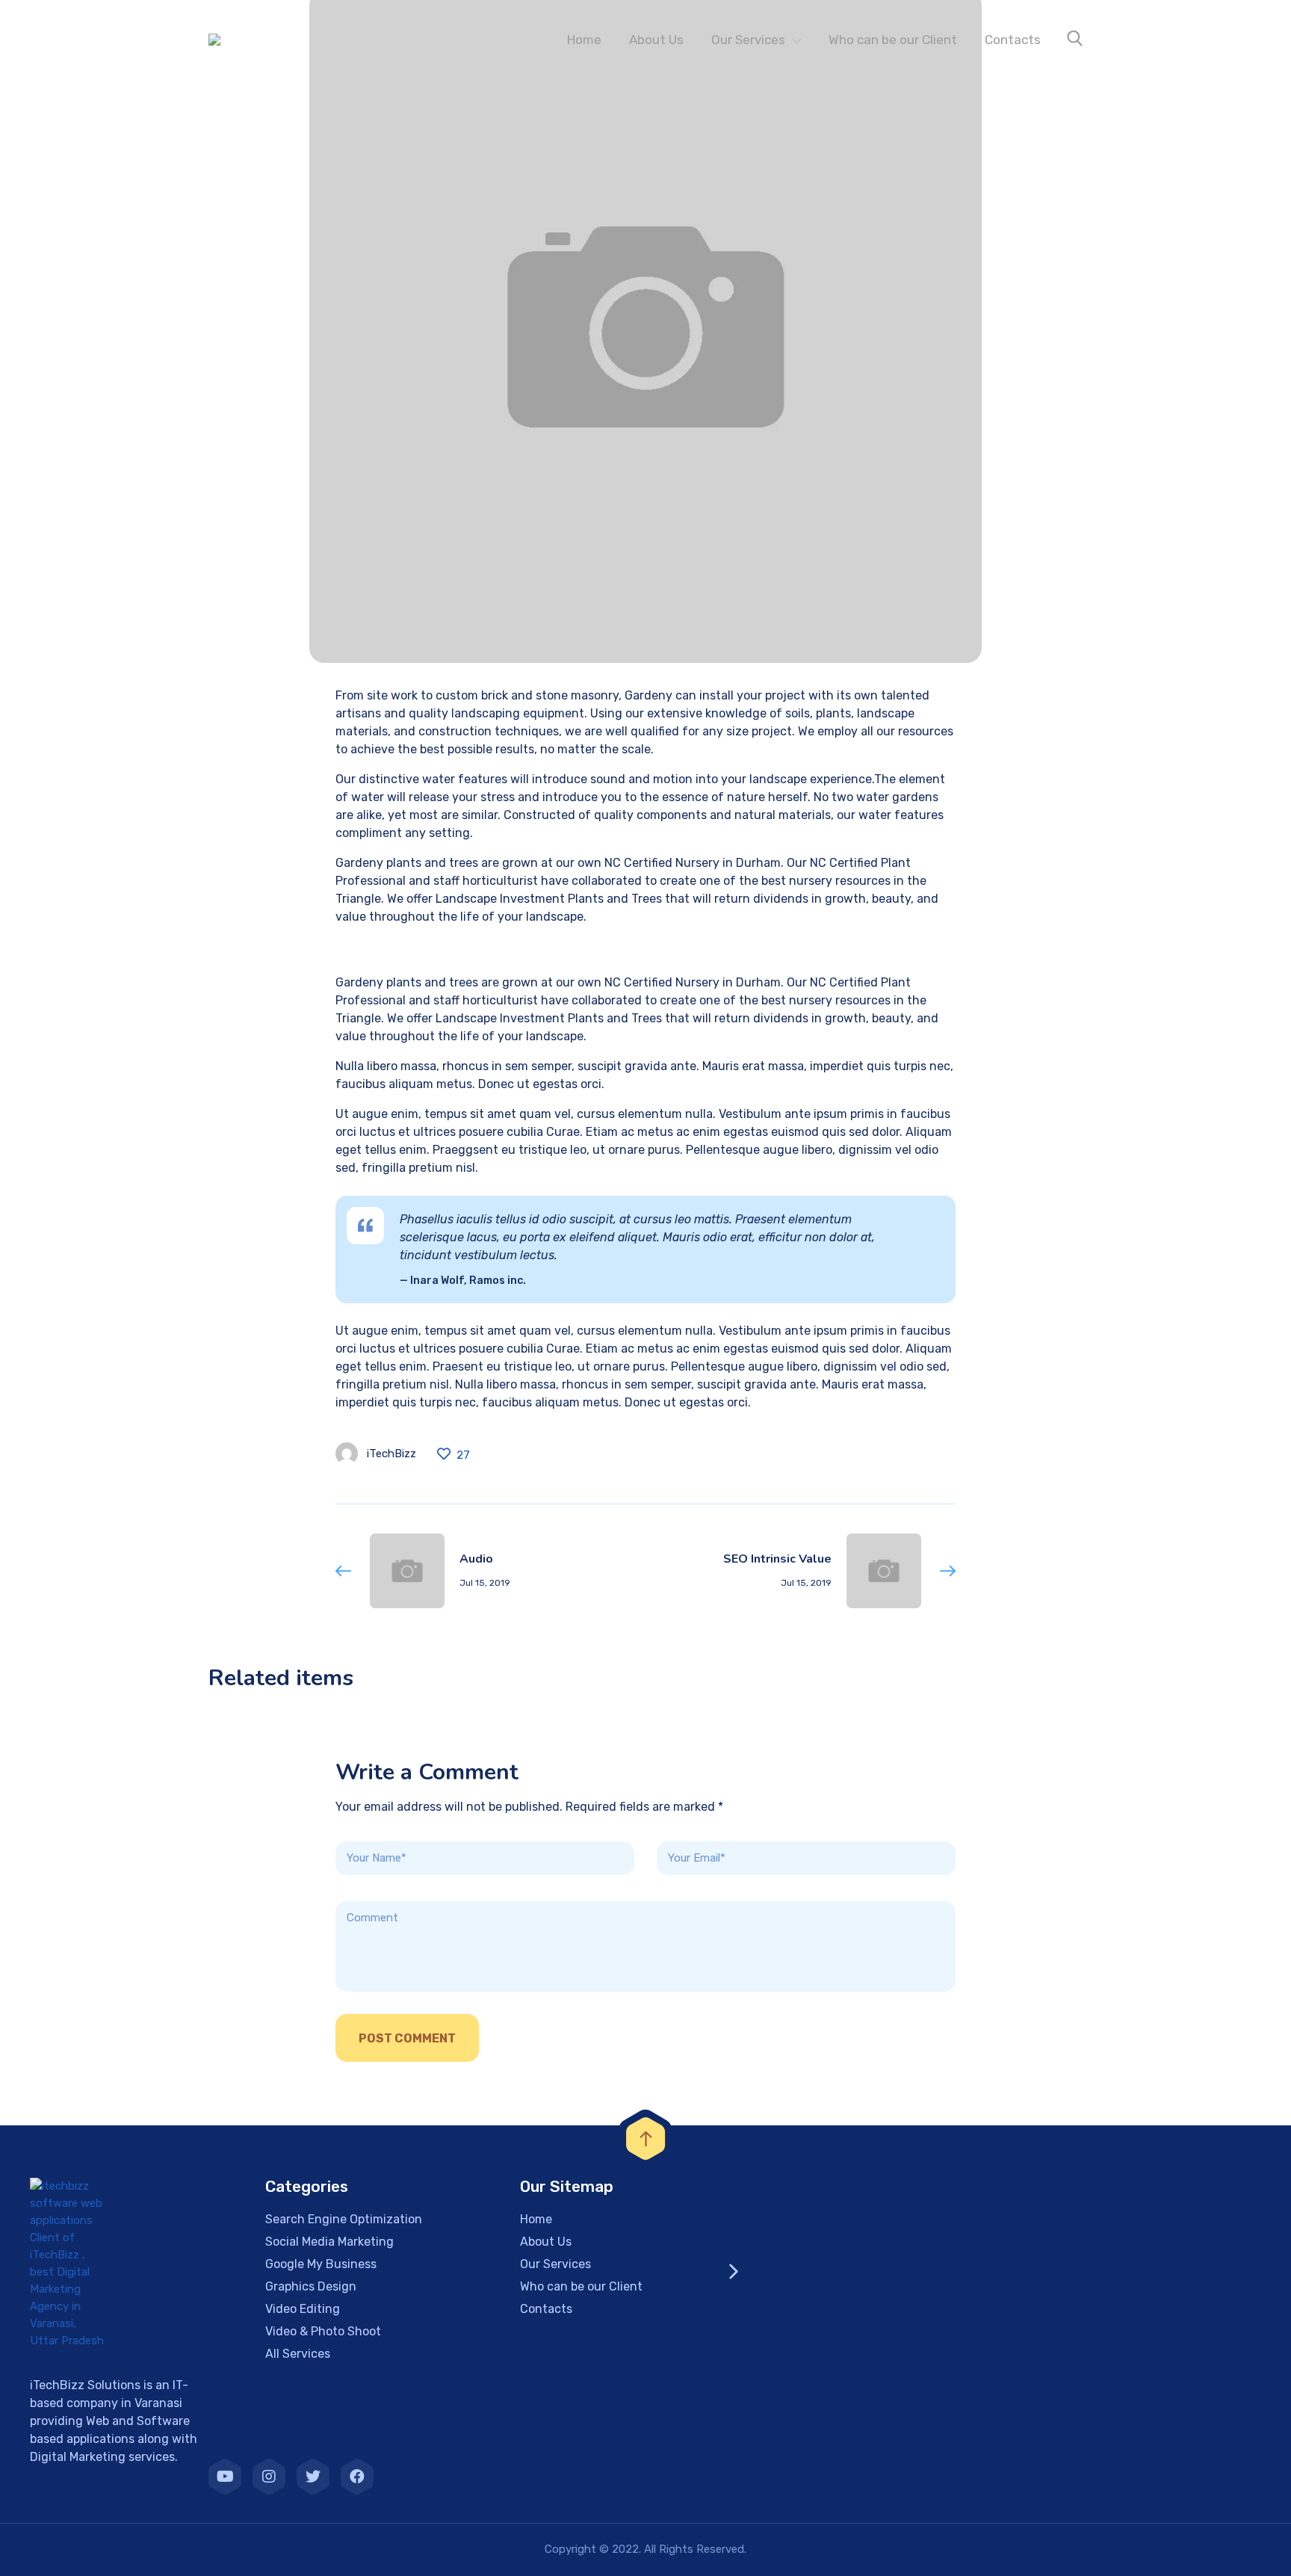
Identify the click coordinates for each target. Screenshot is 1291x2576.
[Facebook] (357, 2477)
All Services (298, 2354)
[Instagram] (269, 2477)
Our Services (748, 40)
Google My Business (321, 2264)
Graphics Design (311, 2286)
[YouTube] (225, 2477)
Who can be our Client (893, 40)
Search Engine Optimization (344, 2219)
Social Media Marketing (329, 2242)
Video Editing (303, 2309)
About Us (656, 40)
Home (584, 40)
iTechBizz (391, 1454)
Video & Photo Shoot (323, 2331)
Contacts (1013, 40)
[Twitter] (313, 2477)
